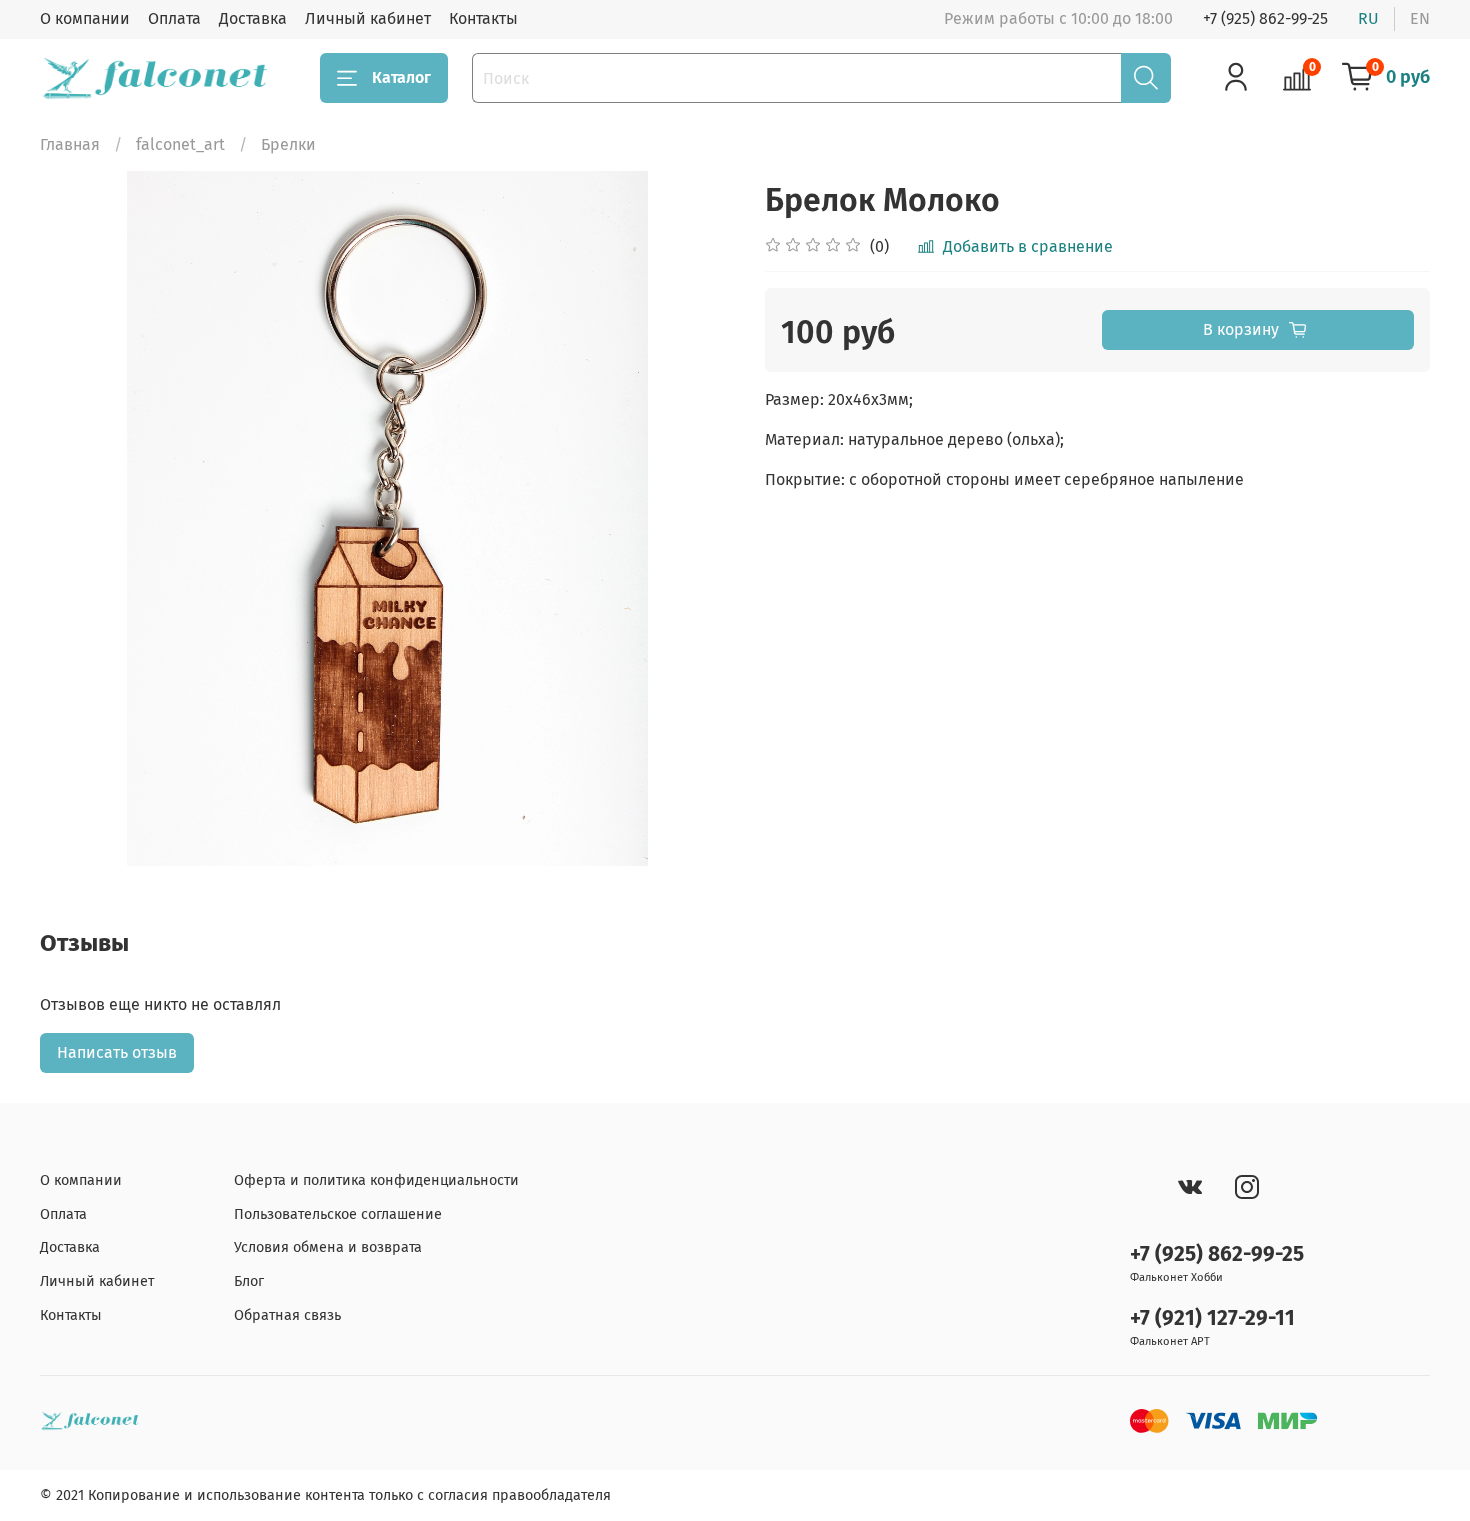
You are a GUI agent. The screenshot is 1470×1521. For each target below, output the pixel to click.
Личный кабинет (368, 18)
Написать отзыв (117, 1052)
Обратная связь (287, 1315)
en (1420, 18)
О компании (85, 18)
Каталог (401, 77)
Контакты (483, 18)
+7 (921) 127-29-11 (1212, 1318)
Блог (249, 1281)
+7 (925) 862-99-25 (1265, 18)
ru (1368, 18)
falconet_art (180, 144)
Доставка (253, 18)
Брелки (288, 144)
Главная (70, 144)
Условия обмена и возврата (328, 1247)
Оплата (174, 18)
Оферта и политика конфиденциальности (376, 1180)
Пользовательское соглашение (338, 1214)
